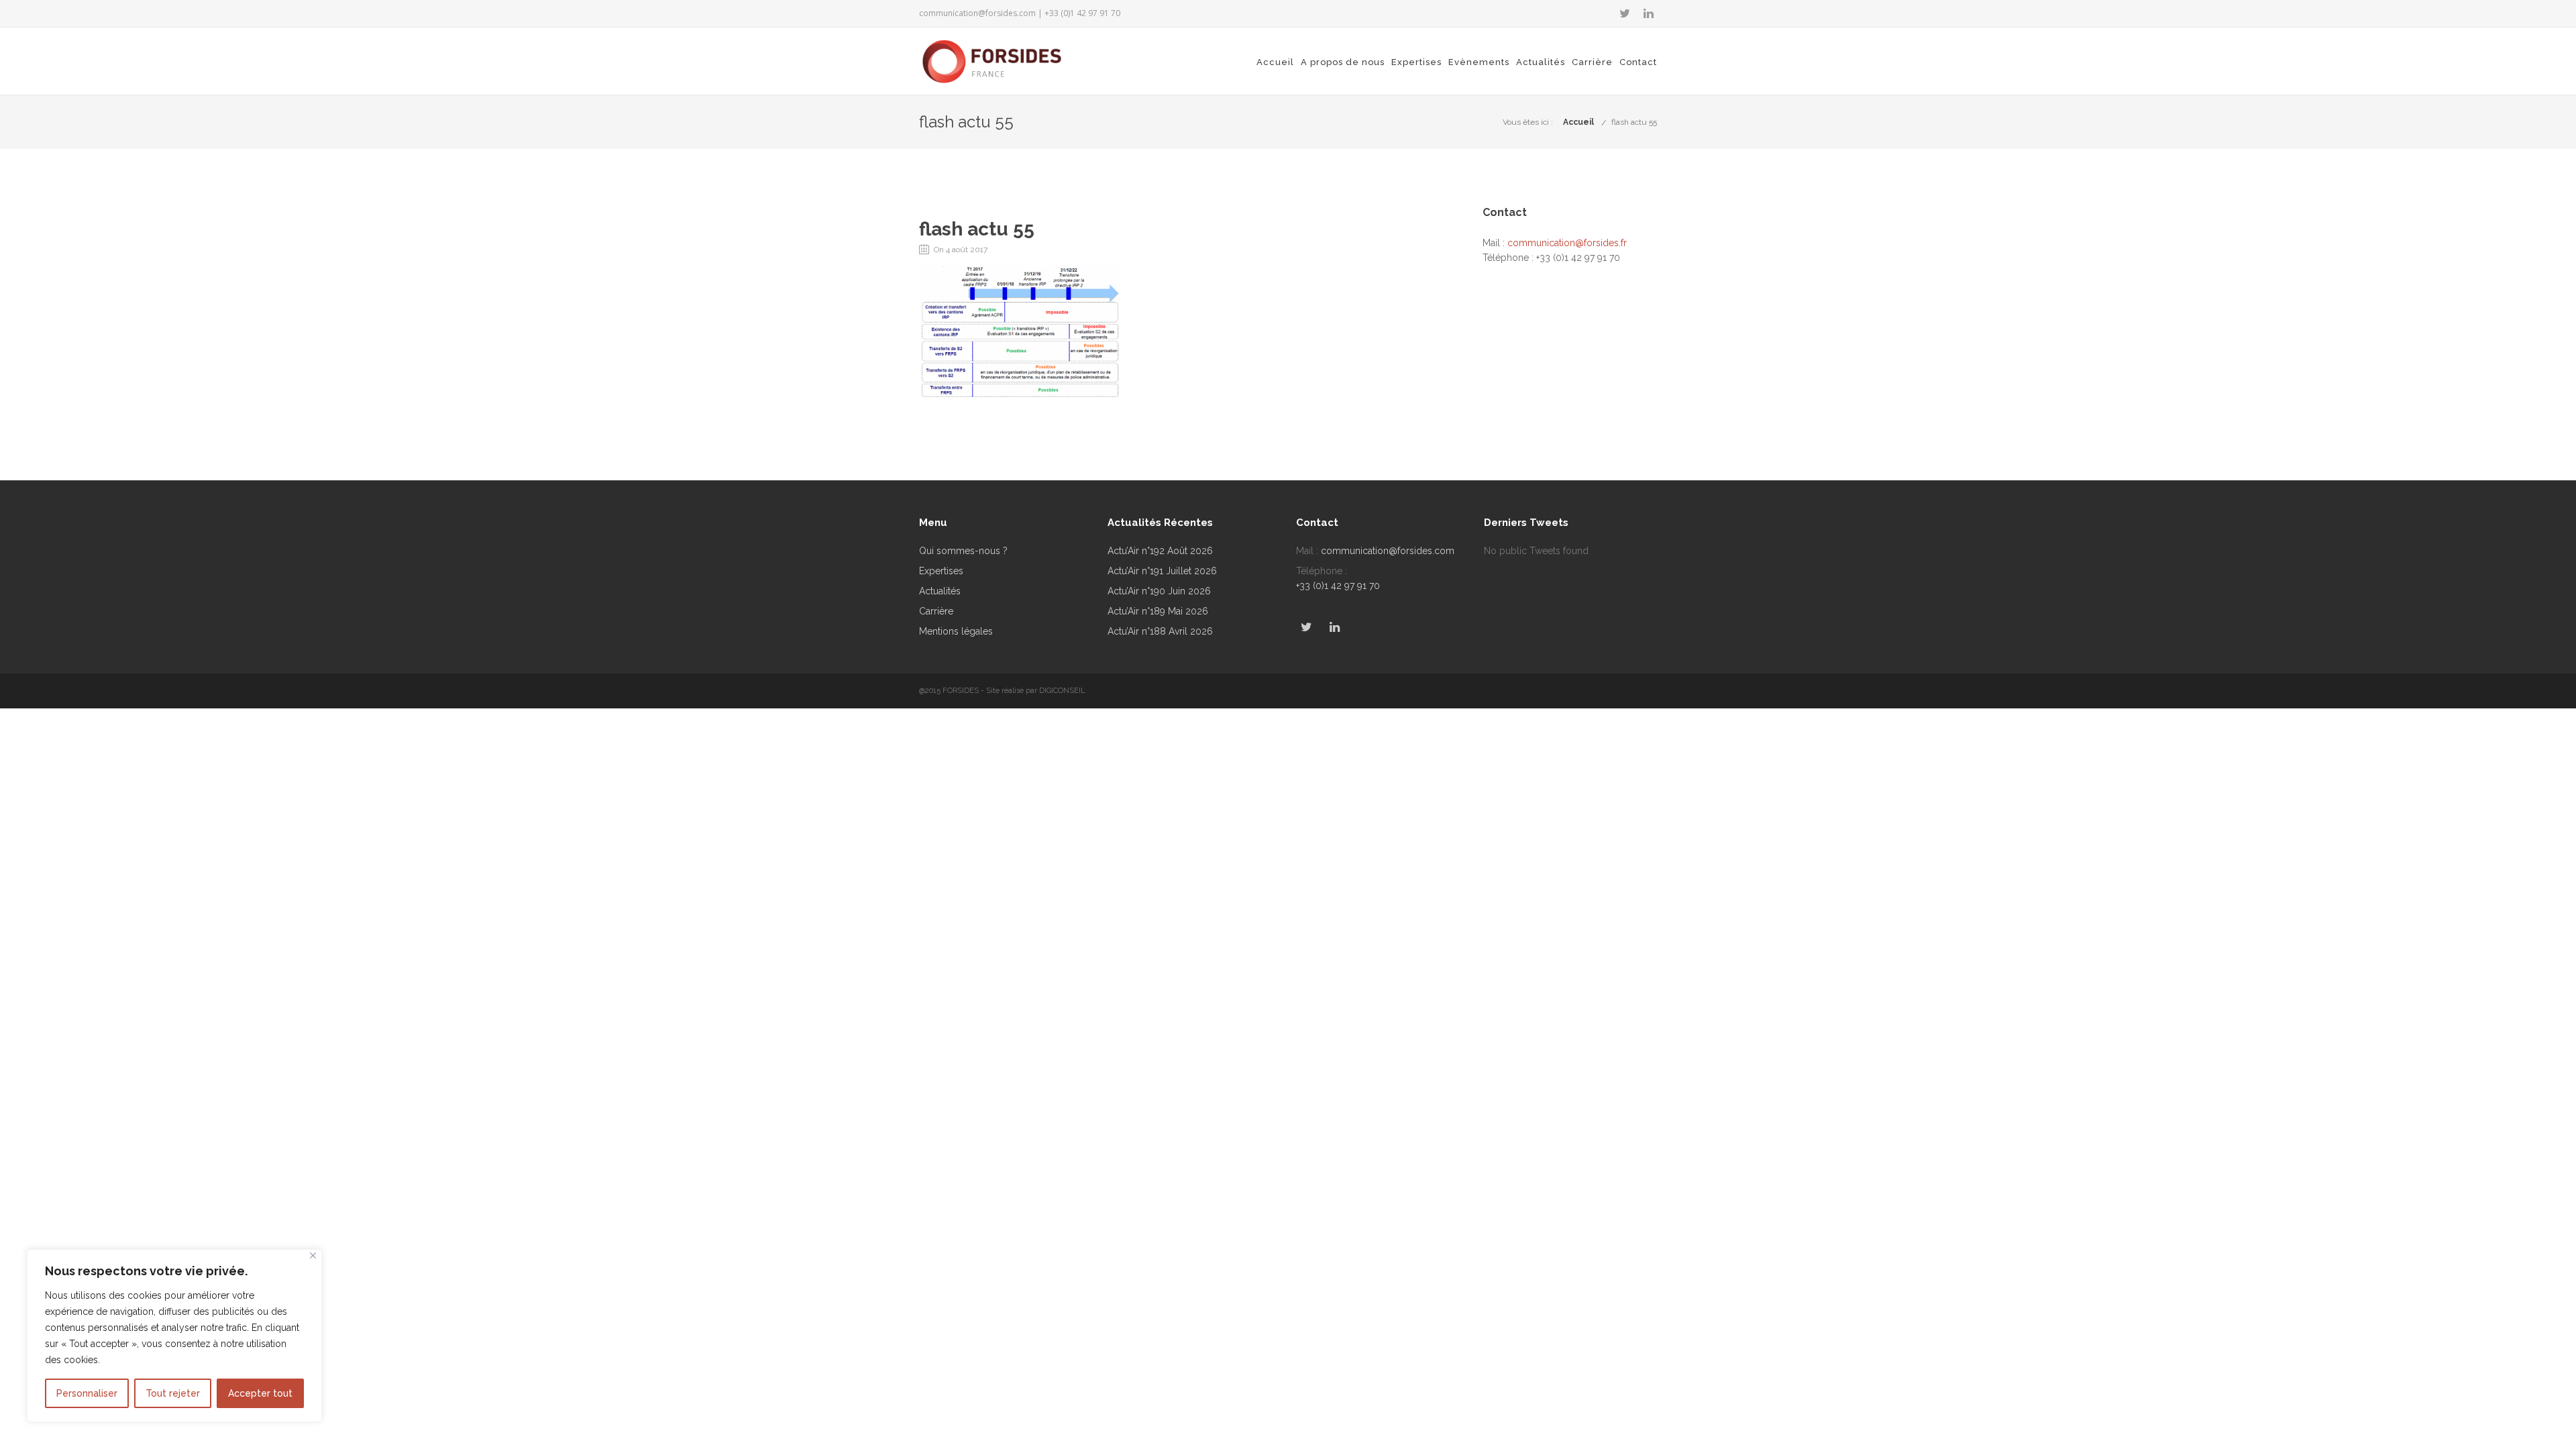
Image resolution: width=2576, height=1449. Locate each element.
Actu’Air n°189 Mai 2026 (1158, 611)
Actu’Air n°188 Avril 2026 (1160, 631)
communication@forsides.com (977, 13)
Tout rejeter (173, 1393)
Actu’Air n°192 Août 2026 (1160, 551)
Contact (1638, 62)
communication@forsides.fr (1567, 243)
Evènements (1479, 62)
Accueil (1275, 62)
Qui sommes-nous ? (963, 551)
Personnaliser (87, 1393)
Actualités (1541, 62)
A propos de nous (1343, 62)
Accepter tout (260, 1393)
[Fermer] (313, 1255)
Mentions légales (956, 631)
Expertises (1416, 62)
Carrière (1592, 62)
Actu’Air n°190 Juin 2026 (1159, 591)
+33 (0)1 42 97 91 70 (1338, 586)
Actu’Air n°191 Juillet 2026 (1162, 571)
